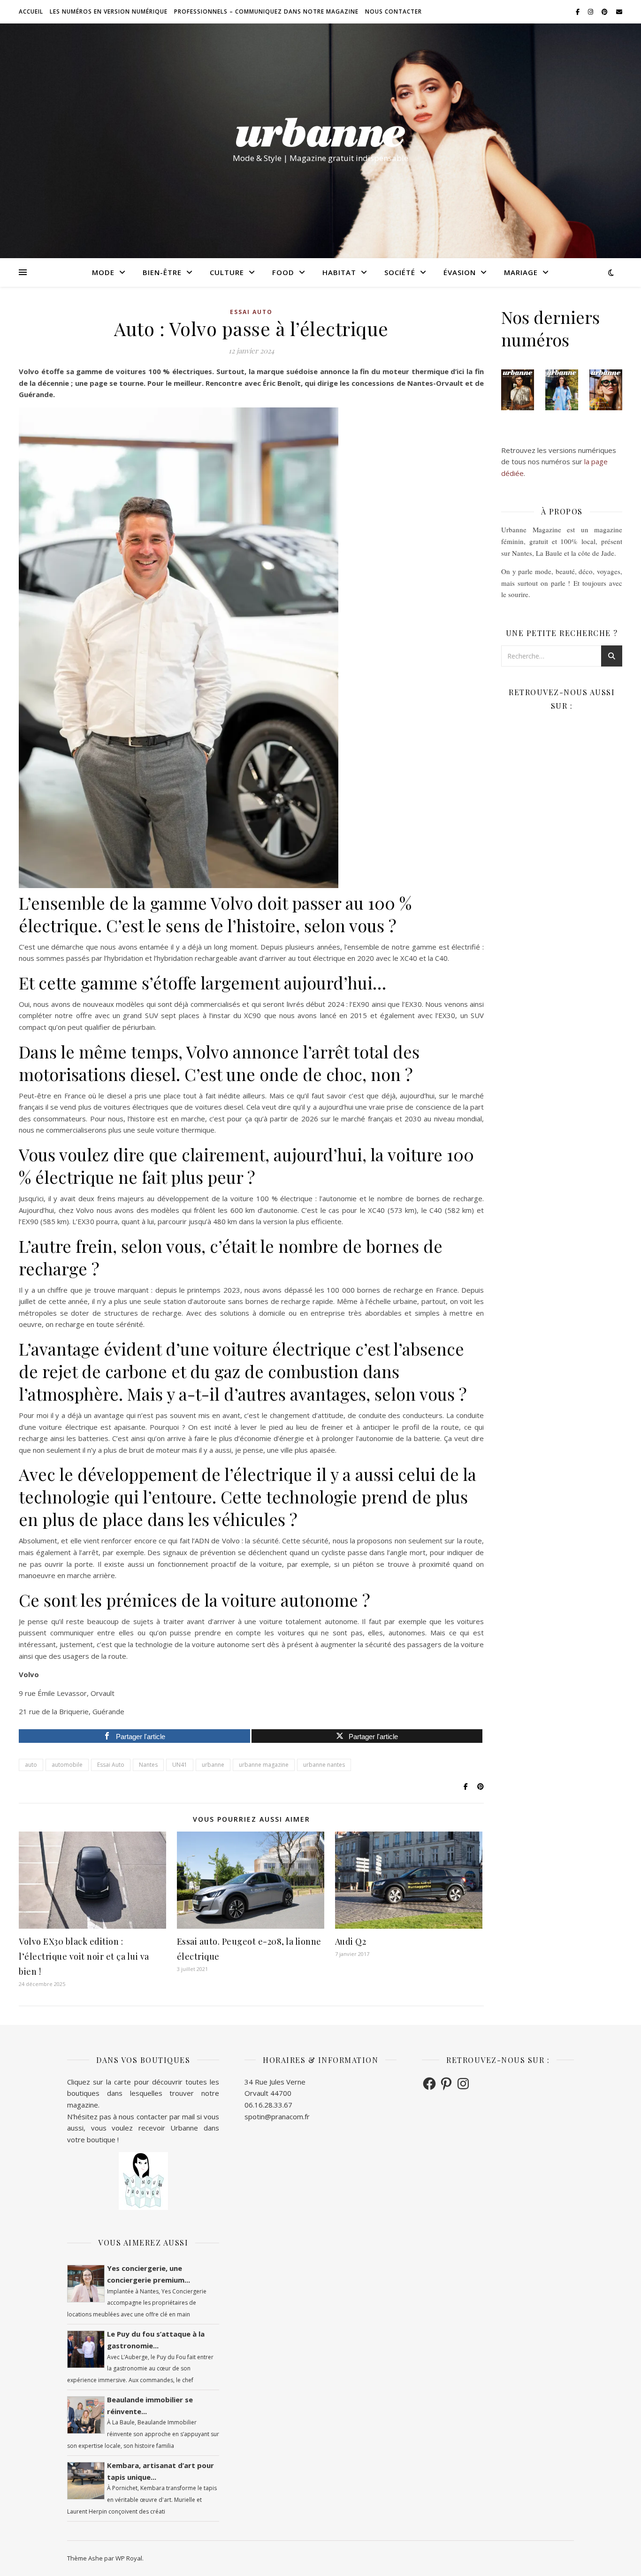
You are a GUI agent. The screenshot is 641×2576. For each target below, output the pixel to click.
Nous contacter (393, 11)
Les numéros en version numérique (109, 11)
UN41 (180, 1765)
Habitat (339, 272)
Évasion (460, 272)
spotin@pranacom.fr (277, 2116)
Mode (103, 272)
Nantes (148, 1765)
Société (400, 272)
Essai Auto (111, 1765)
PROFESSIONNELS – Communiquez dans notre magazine (266, 11)
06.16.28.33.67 (268, 2105)
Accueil (31, 11)
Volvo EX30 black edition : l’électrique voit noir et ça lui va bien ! (84, 1956)
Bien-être (162, 272)
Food (283, 272)
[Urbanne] (320, 132)
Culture (227, 272)
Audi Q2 (351, 1941)
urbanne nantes (324, 1765)
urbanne (213, 1765)
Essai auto (251, 312)
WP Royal (129, 2558)
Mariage (521, 272)
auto (31, 1765)
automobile (67, 1765)
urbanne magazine (264, 1765)
